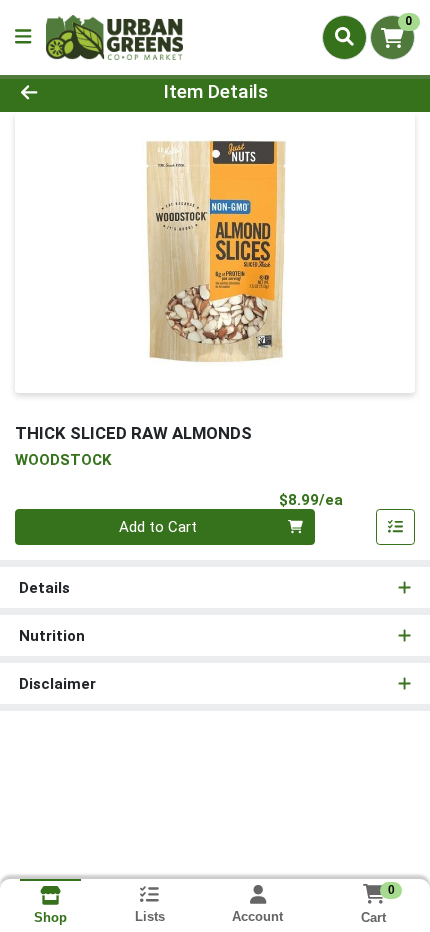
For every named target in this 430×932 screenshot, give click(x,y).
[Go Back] (65, 92)
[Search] (344, 37)
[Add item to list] (396, 527)
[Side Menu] (23, 37)
